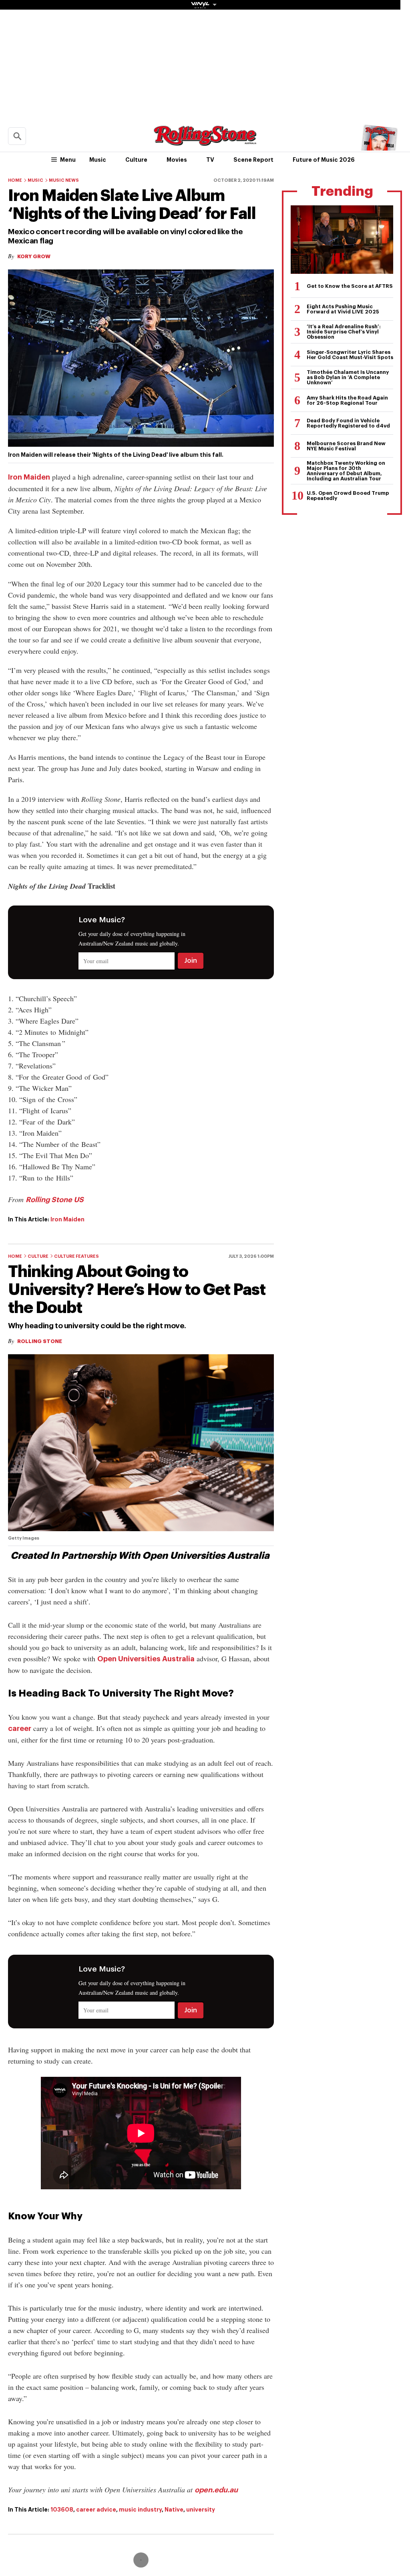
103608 (62, 2510)
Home (15, 180)
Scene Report (253, 160)
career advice (96, 2510)
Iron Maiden (29, 477)
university (201, 2510)
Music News (64, 180)
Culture (136, 160)
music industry (140, 2510)
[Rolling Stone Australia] (205, 142)
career (20, 1729)
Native (174, 2510)
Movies (177, 160)
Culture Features (76, 1256)
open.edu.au (216, 2490)
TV (210, 160)
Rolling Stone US (55, 1200)
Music (98, 160)
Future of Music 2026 (324, 160)
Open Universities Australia (146, 1659)
